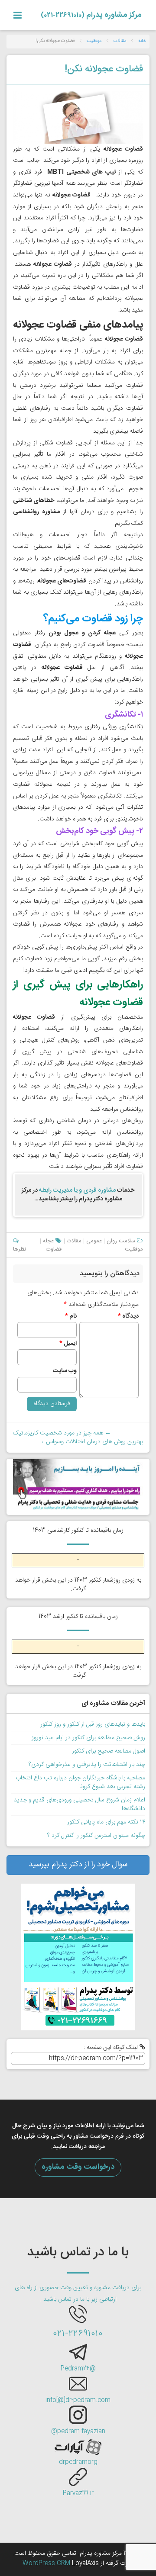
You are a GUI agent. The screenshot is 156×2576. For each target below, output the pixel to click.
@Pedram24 (78, 2369)
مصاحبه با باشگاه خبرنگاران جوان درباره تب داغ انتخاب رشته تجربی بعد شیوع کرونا (80, 1782)
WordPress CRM (47, 2563)
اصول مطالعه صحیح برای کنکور (109, 1751)
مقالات (120, 41)
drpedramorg (78, 2462)
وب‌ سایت (65, 1371)
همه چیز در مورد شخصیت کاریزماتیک (62, 1433)
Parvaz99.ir (78, 2493)
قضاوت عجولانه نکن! (104, 69)
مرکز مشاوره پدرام (91, 15)
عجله (48, 1241)
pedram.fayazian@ (78, 2431)
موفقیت (94, 41)
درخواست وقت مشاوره (78, 2167)
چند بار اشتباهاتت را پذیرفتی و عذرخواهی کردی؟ (87, 1765)
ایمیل (68, 1344)
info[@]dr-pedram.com (78, 2400)
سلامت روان (121, 1241)
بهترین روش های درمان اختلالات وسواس (91, 1442)
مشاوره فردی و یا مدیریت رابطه (77, 1190)
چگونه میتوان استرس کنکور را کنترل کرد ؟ (96, 1836)
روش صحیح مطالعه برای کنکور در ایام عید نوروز (88, 1738)
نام (71, 1316)
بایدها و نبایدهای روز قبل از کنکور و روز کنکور (93, 1724)
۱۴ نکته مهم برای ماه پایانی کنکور (106, 1822)
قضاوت (54, 1249)
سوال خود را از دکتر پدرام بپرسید (78, 1865)
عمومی (94, 1241)
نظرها (19, 1249)
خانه (142, 41)
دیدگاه (128, 1316)
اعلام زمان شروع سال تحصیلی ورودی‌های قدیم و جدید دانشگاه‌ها (80, 1804)
